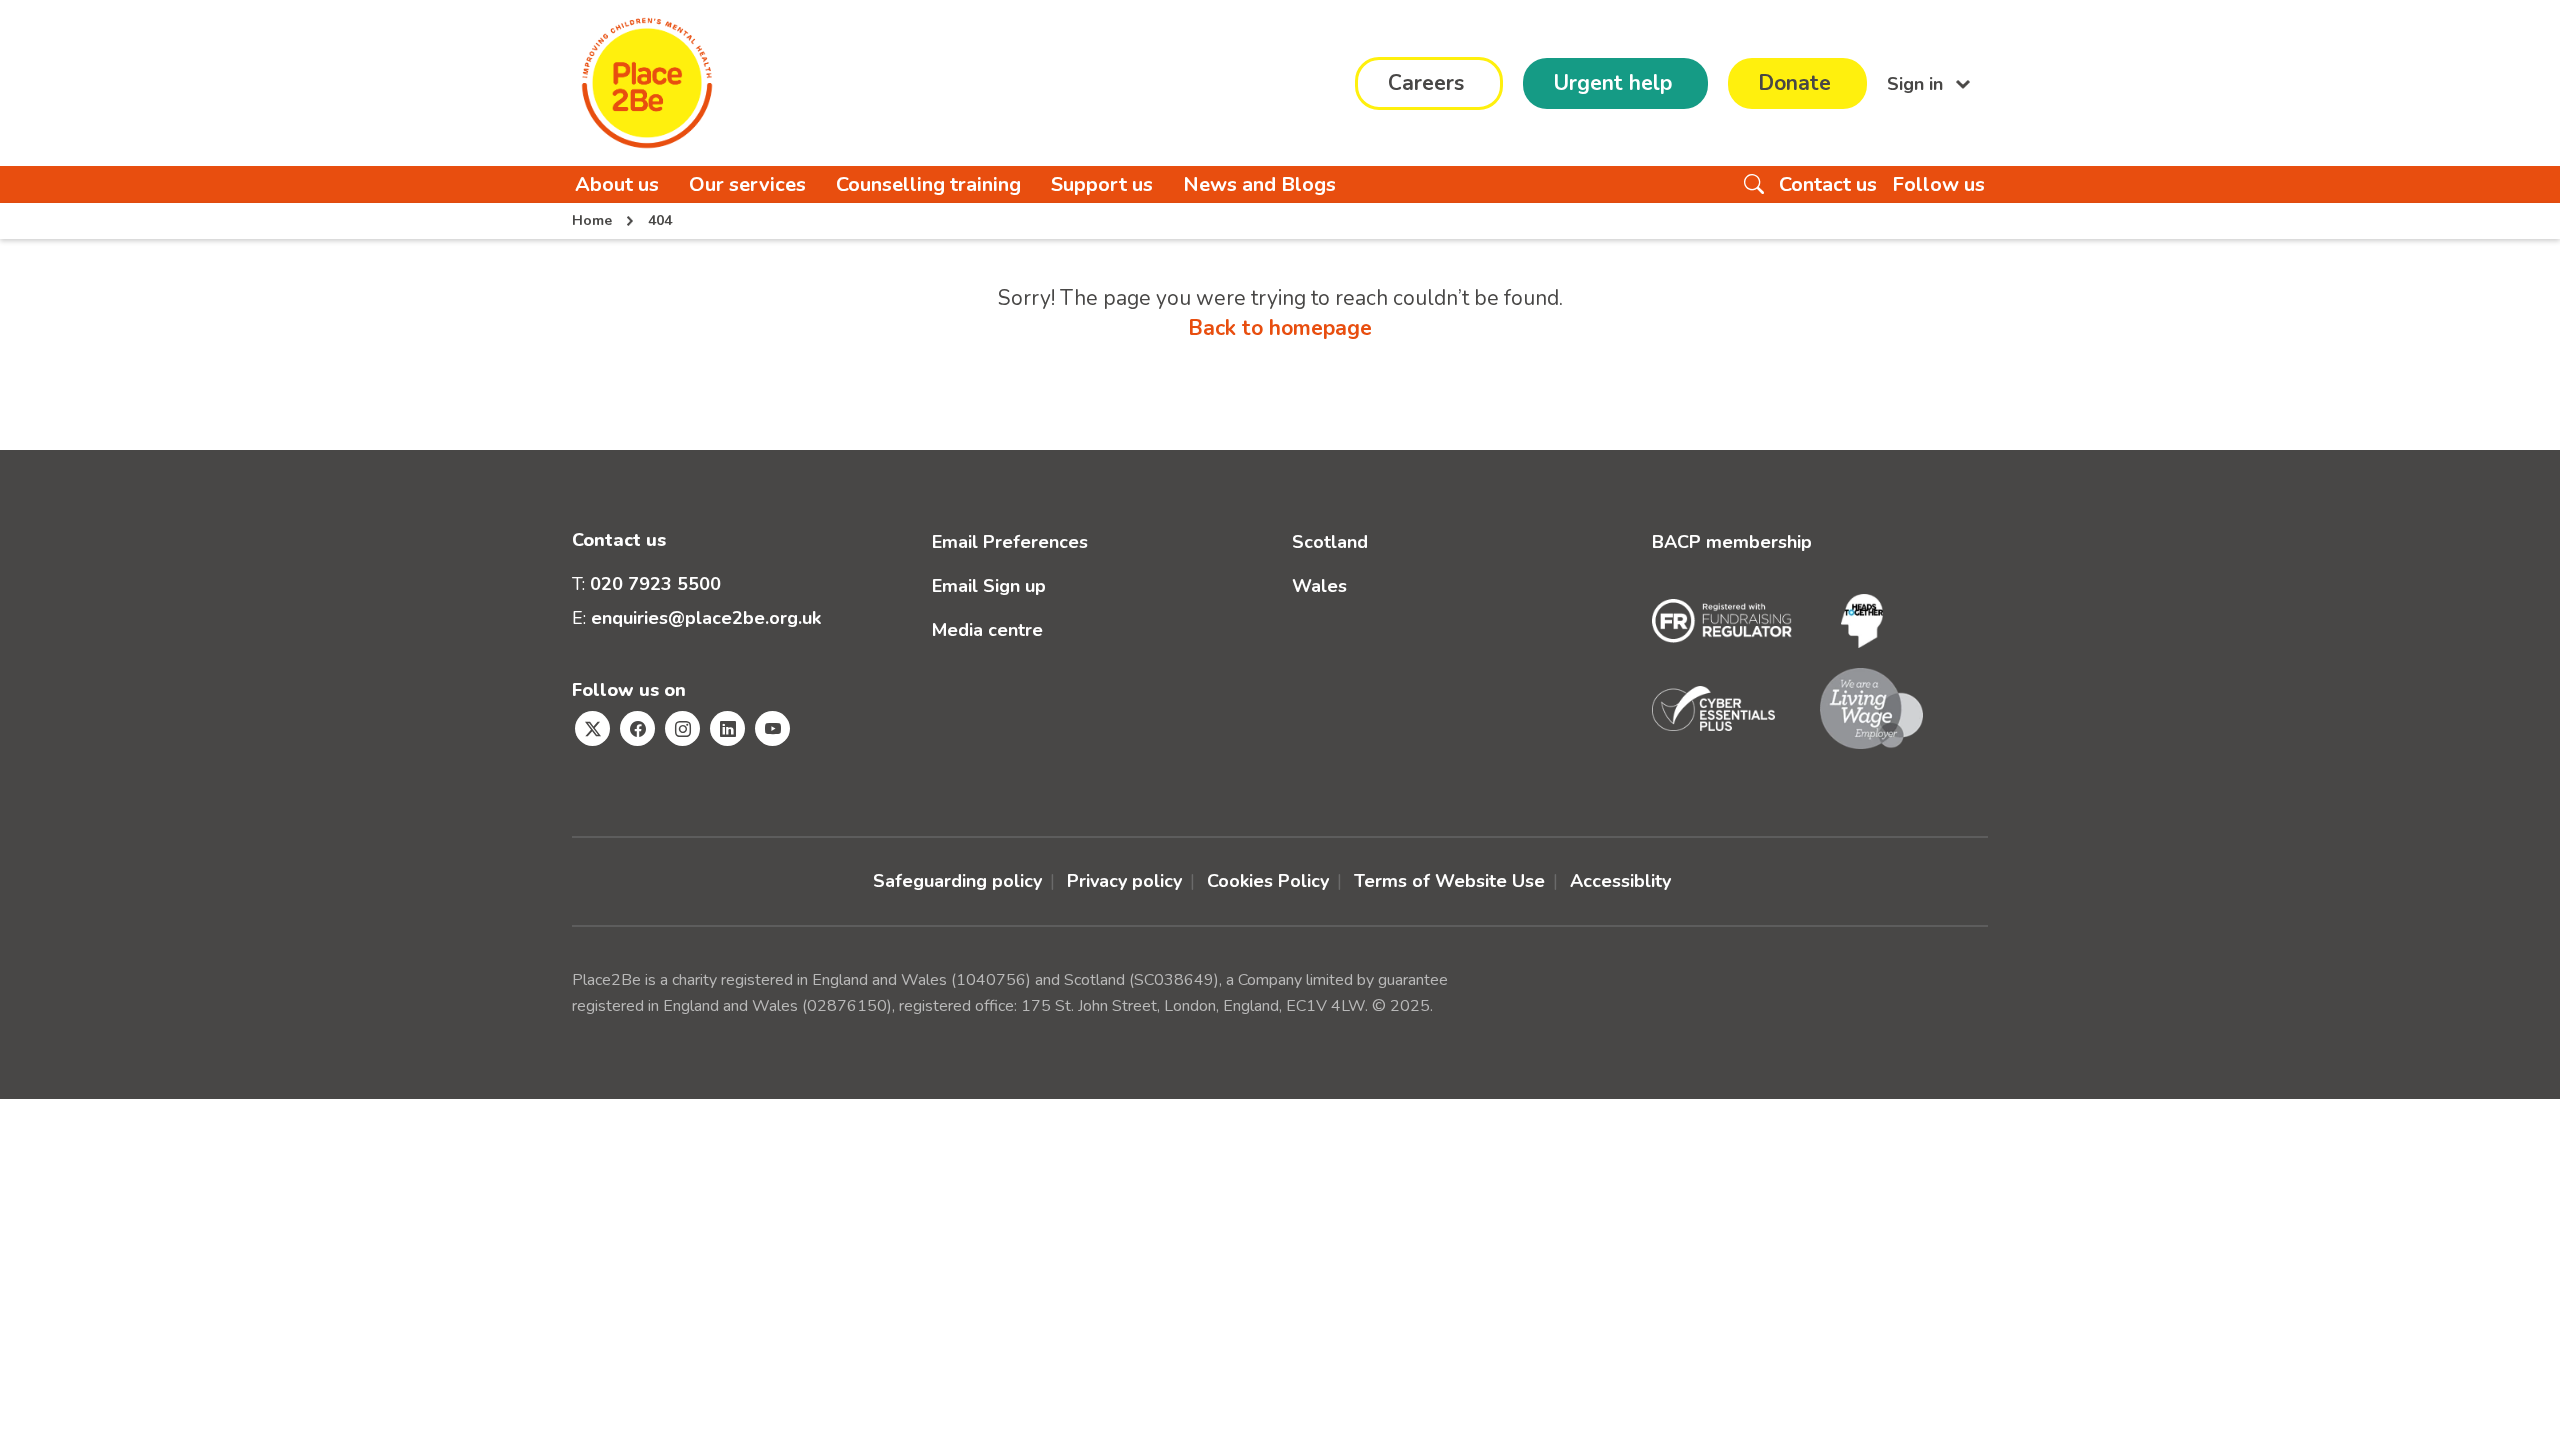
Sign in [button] (1917, 83)
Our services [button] (747, 184)
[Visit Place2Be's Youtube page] (772, 728)
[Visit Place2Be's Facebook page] (637, 728)
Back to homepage (1280, 328)
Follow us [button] (1938, 184)
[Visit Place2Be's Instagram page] (682, 728)
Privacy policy (1124, 881)
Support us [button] (1102, 184)
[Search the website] (1754, 184)
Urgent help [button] (1612, 83)
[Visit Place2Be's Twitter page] (592, 728)
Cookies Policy (1268, 881)
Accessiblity (1620, 881)
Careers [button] (1426, 83)
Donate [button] (1794, 83)
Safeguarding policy (957, 881)
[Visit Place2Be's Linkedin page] (727, 728)
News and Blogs (1259, 184)
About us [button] (617, 184)
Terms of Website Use (1449, 881)
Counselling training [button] (928, 184)
